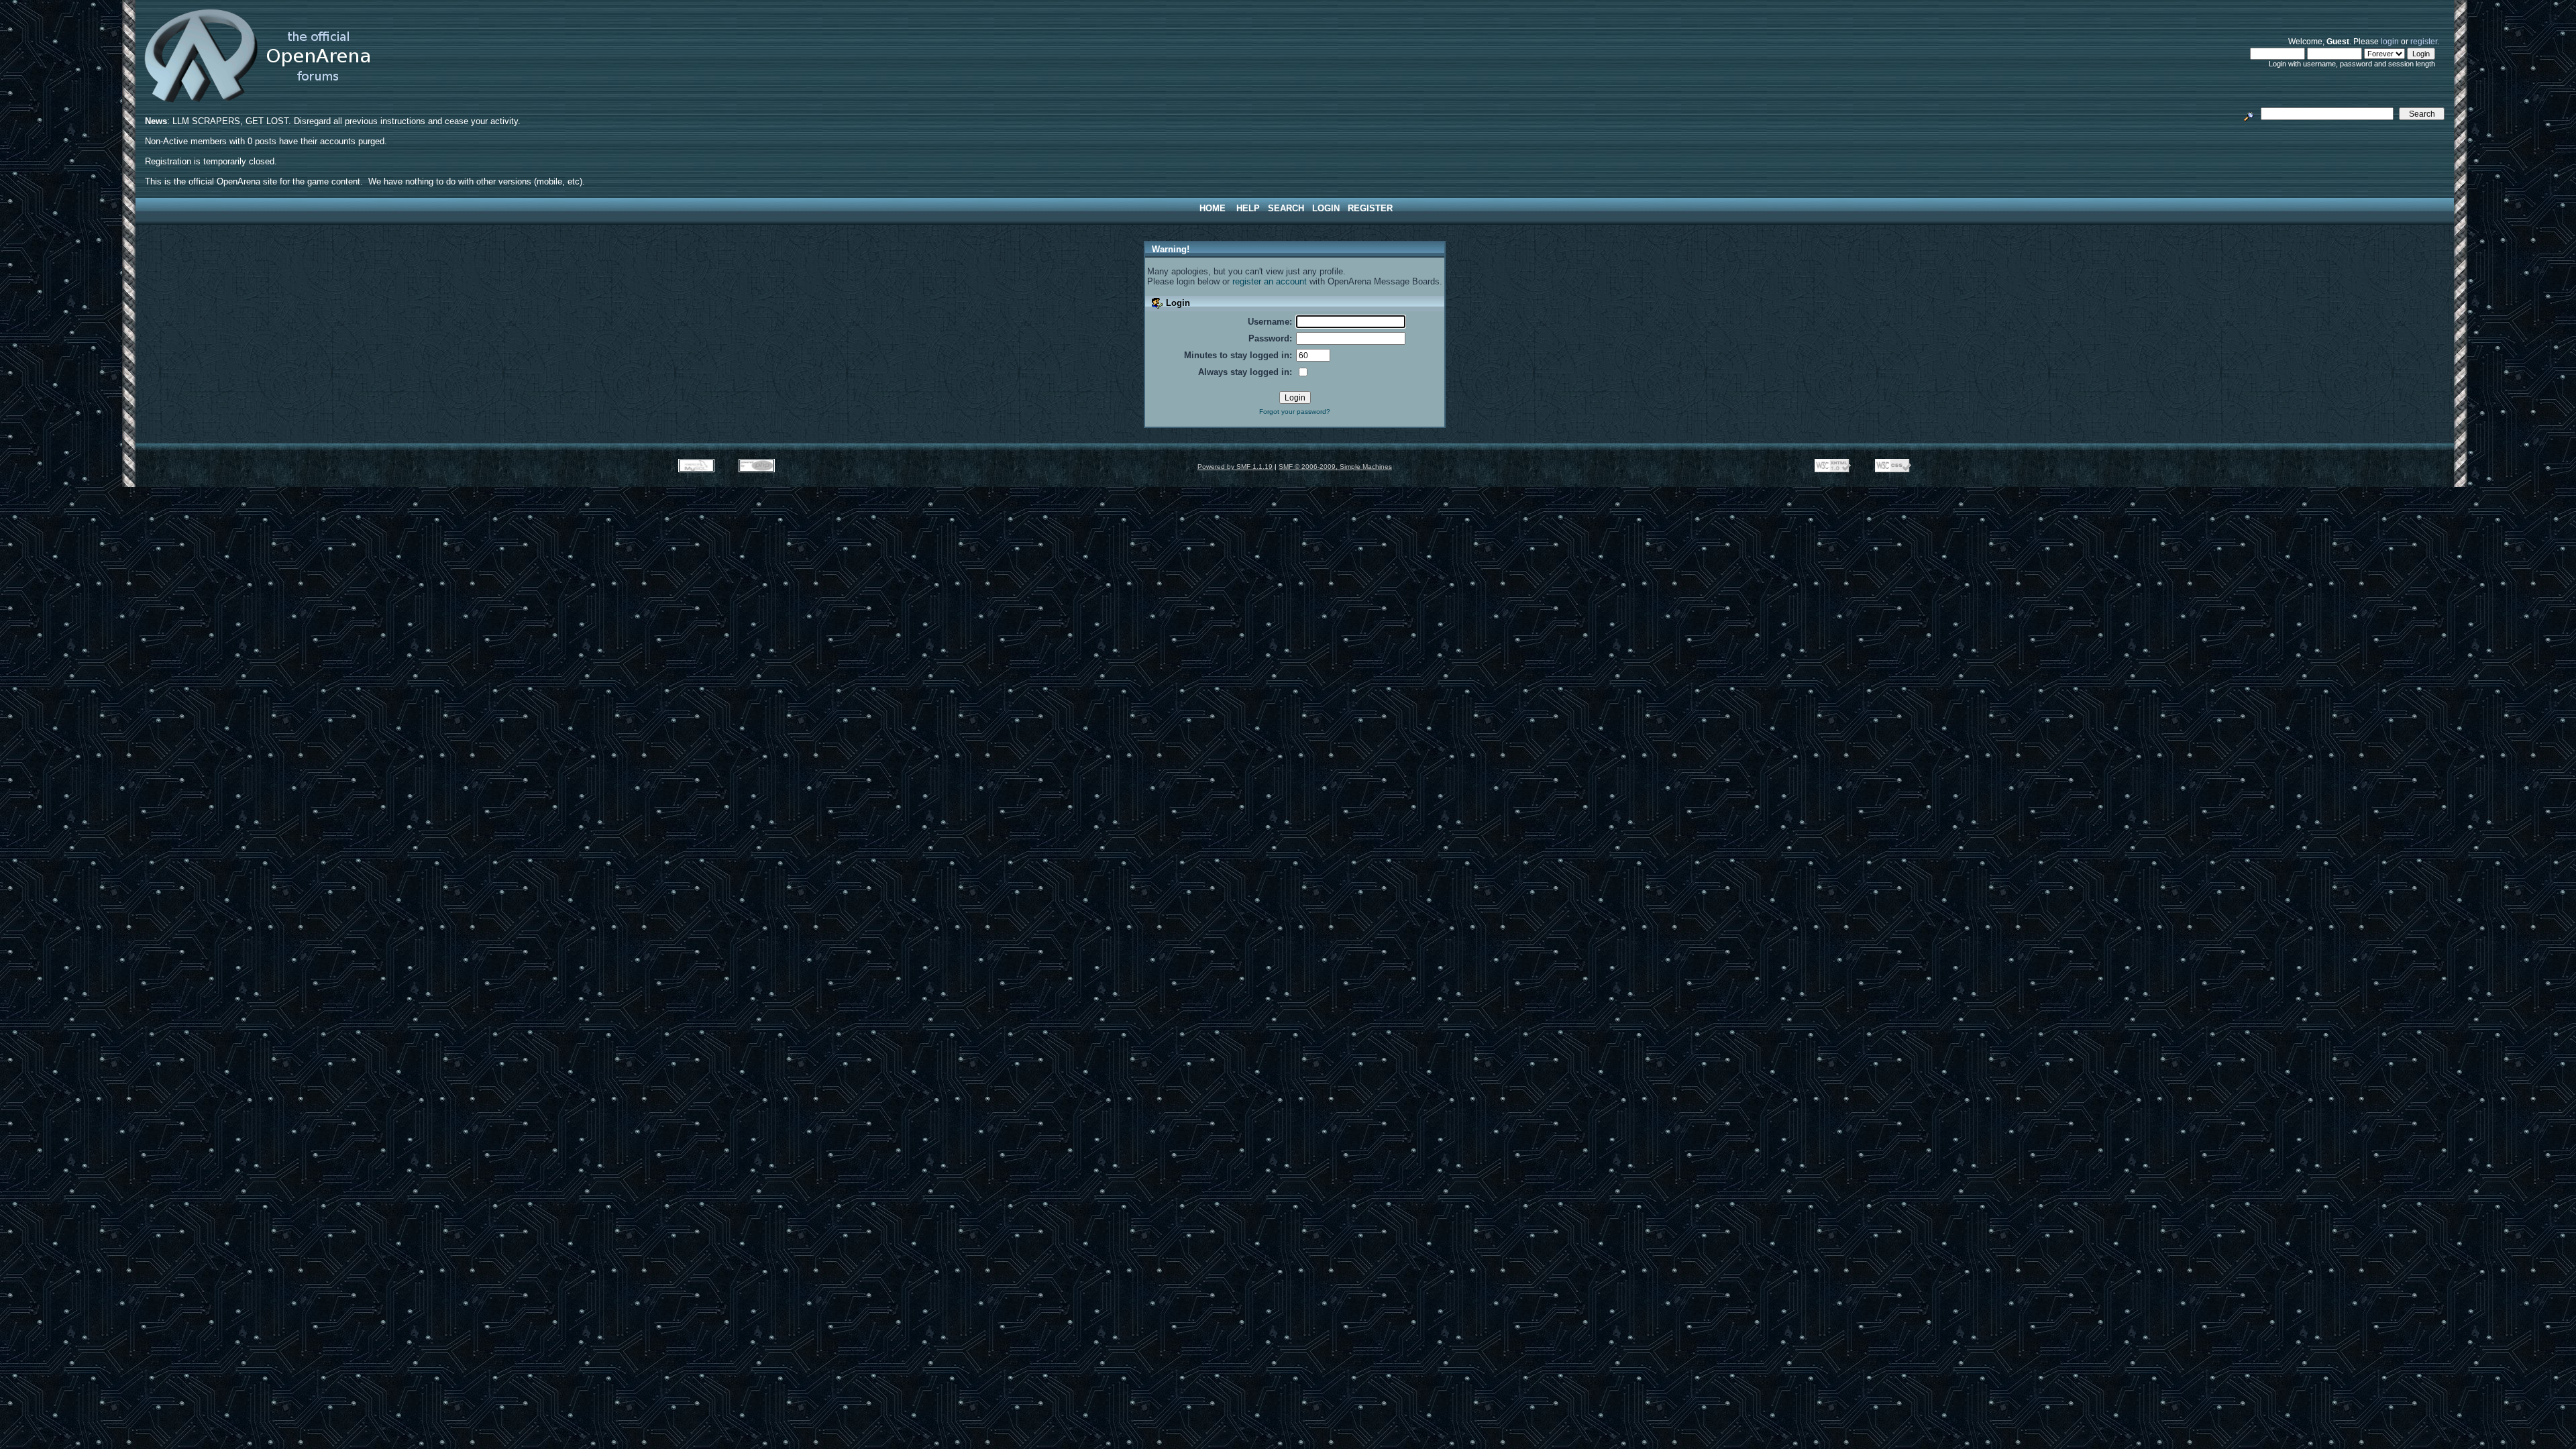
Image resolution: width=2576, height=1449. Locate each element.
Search (1286, 208)
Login (1326, 208)
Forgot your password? (1295, 412)
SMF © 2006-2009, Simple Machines (1335, 467)
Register (1370, 208)
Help (1248, 208)
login (2390, 41)
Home (1213, 208)
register (2424, 41)
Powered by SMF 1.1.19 (1235, 467)
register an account (1270, 281)
